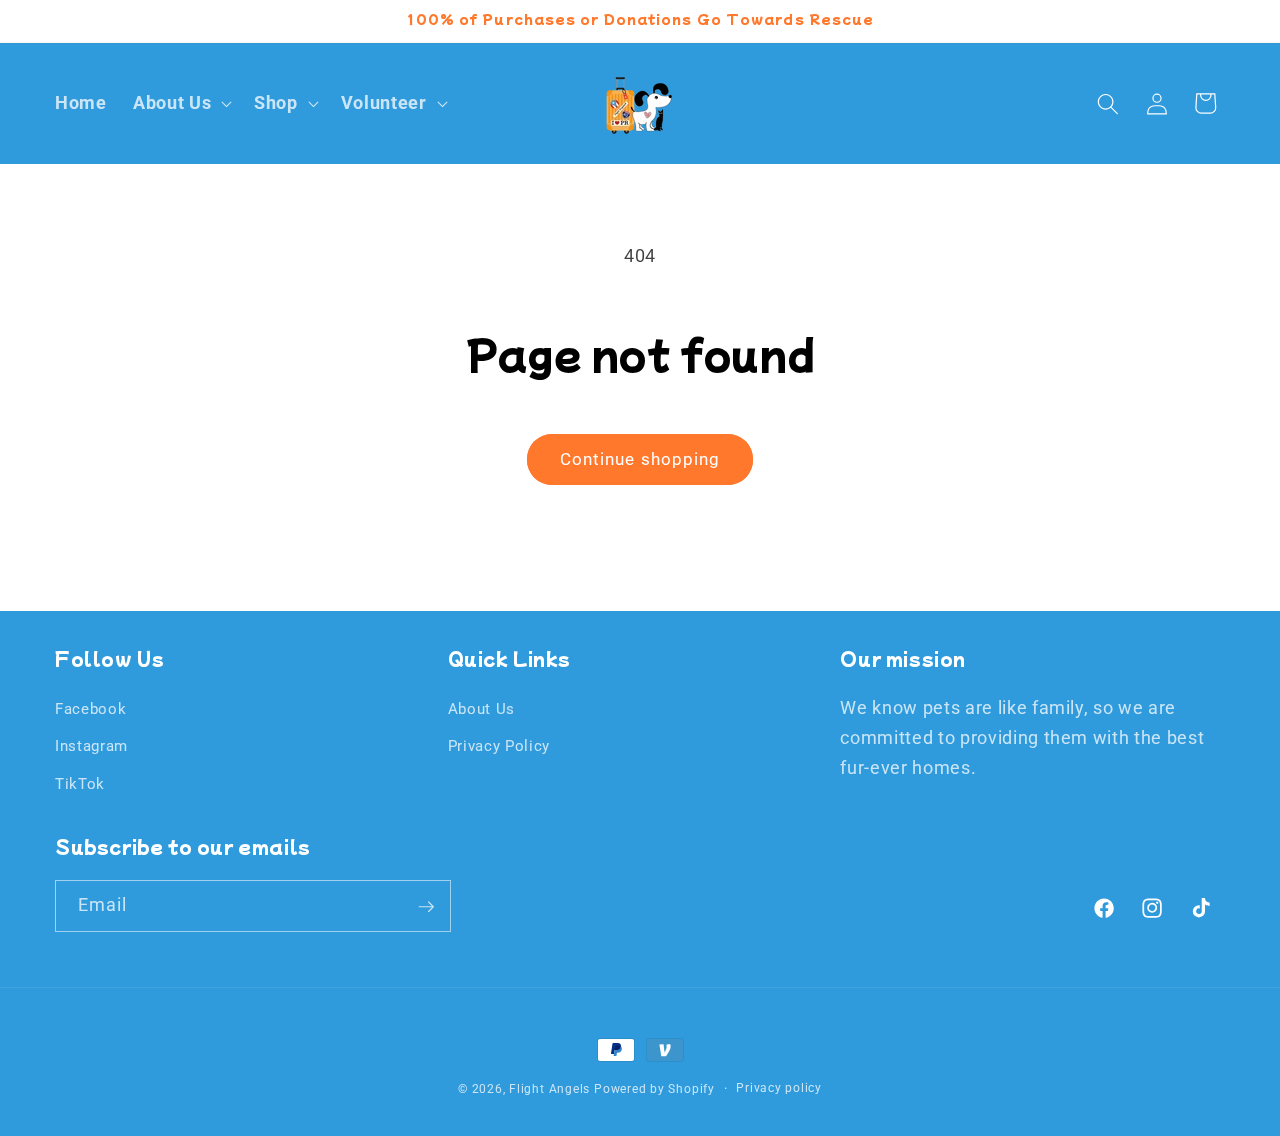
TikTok (80, 783)
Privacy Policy (499, 746)
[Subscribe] (426, 907)
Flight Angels (549, 1089)
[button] (180, 103)
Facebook (90, 708)
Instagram (91, 746)
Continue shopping (640, 459)
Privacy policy (779, 1088)
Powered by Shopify (654, 1089)
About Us (481, 708)
